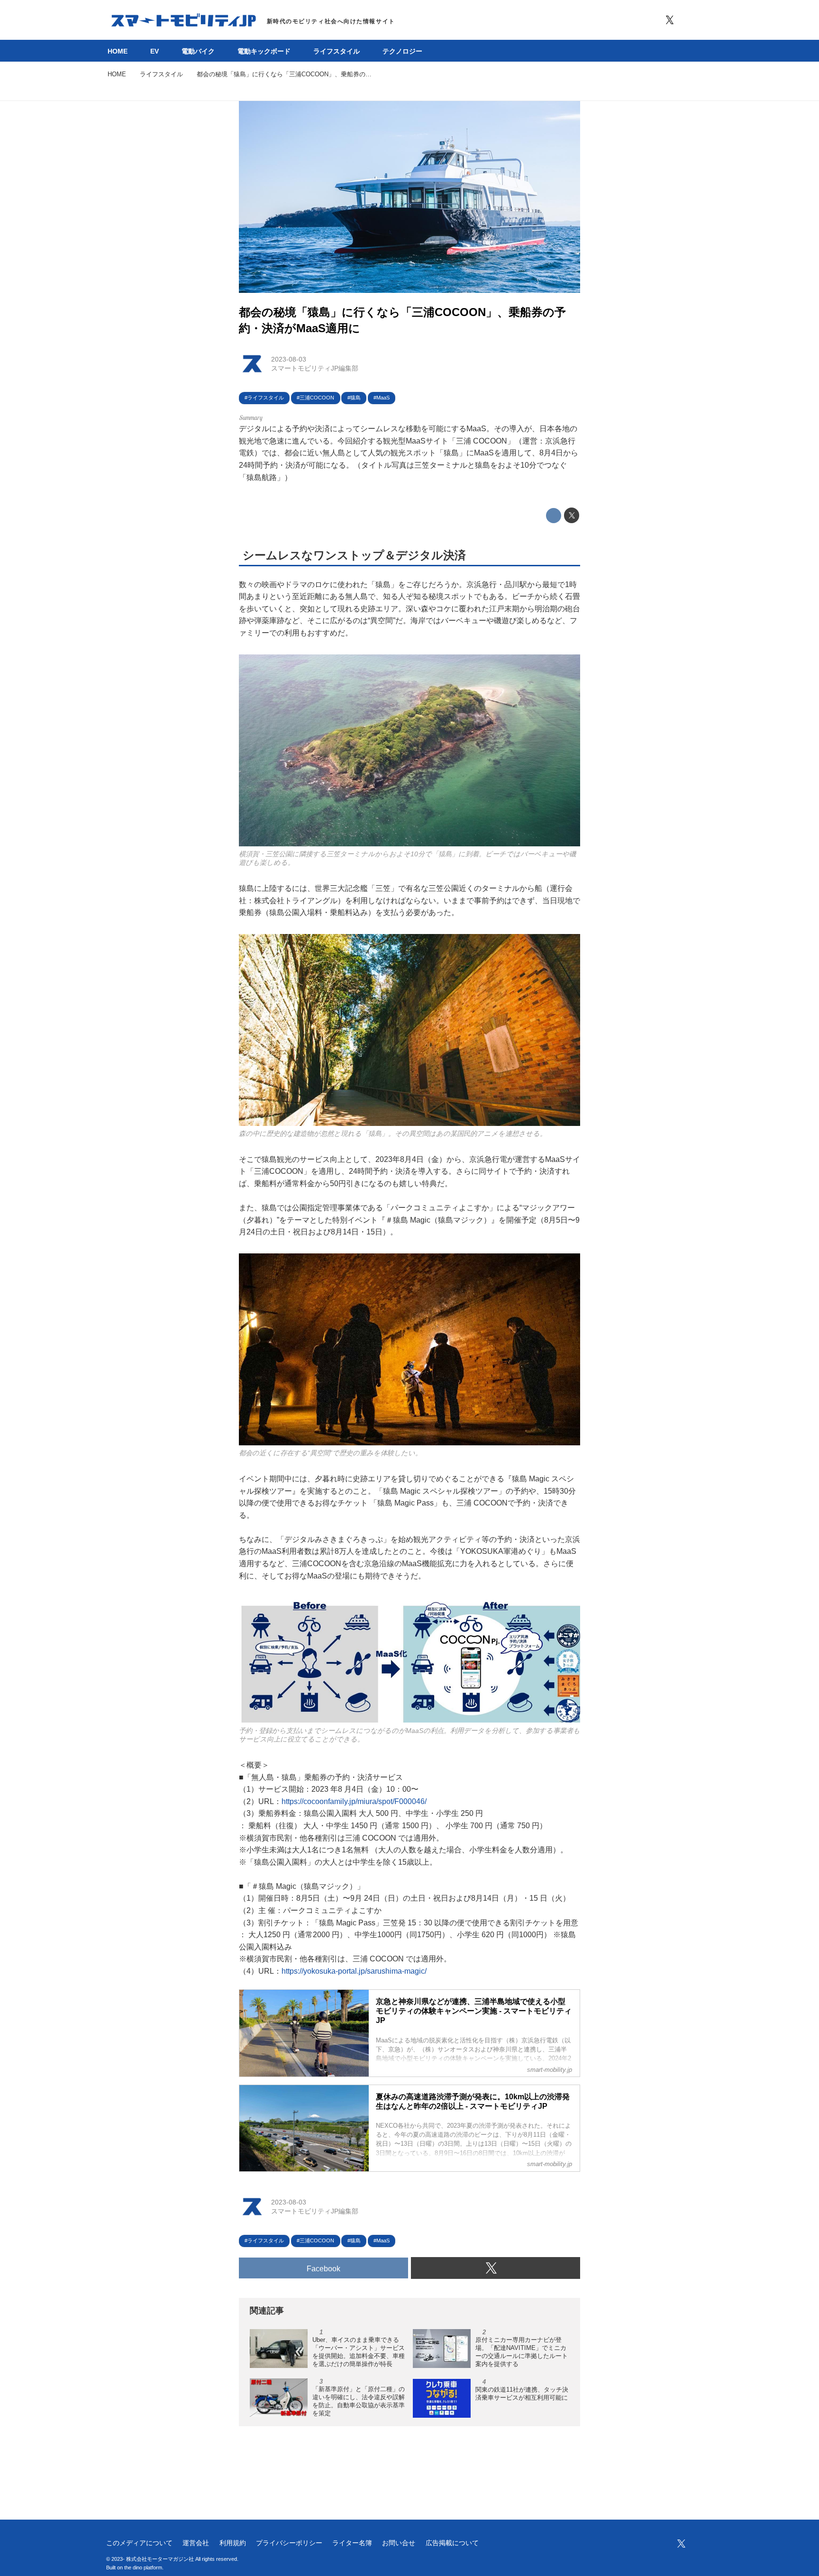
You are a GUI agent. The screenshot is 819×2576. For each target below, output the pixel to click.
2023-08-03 (289, 359)
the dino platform (143, 2567)
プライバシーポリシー (289, 2543)
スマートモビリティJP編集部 (315, 368)
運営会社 (196, 2543)
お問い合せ (399, 2543)
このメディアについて (139, 2543)
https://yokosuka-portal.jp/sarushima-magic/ (354, 1971)
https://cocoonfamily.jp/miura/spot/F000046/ (354, 1801)
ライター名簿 (352, 2543)
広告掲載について (452, 2543)
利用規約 (233, 2543)
